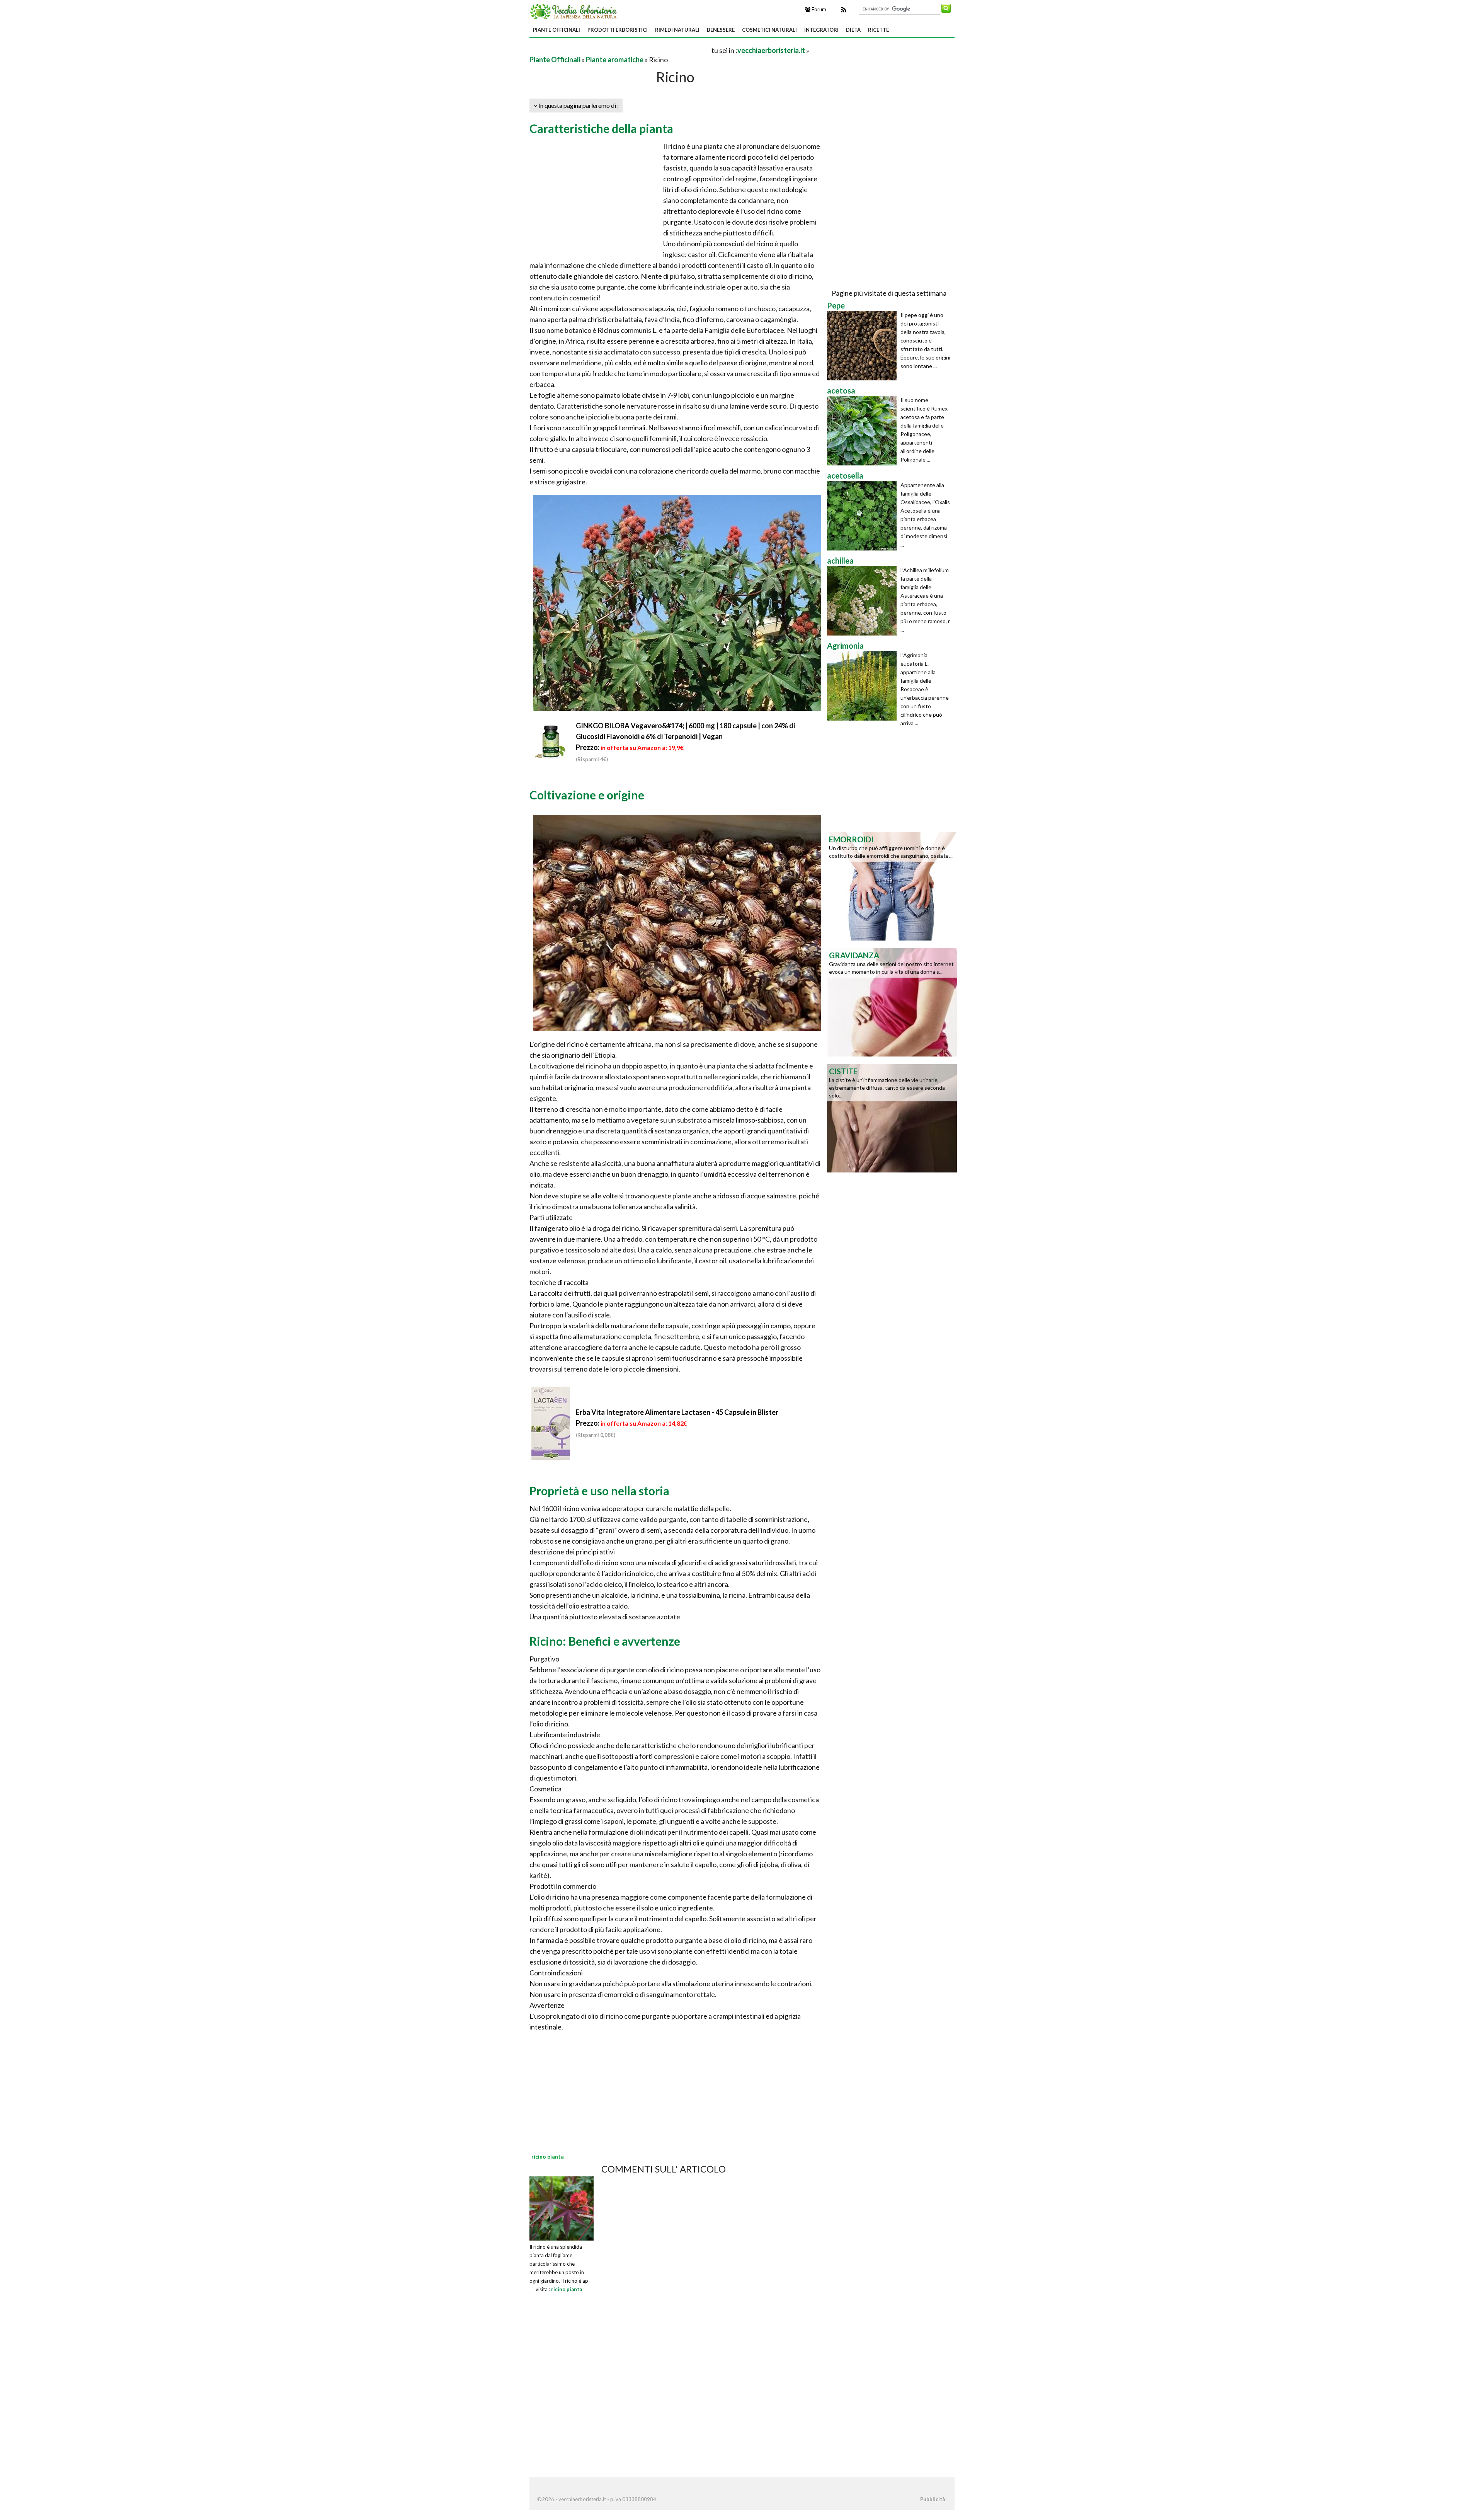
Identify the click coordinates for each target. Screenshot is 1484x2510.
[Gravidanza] (892, 1002)
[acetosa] (864, 431)
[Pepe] (864, 346)
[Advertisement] (620, 50)
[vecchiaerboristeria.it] (574, 11)
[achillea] (864, 601)
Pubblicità (933, 2499)
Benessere (721, 30)
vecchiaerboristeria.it (771, 50)
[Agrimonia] (864, 686)
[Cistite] (892, 1118)
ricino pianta (567, 2289)
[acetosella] (864, 516)
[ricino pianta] (562, 2207)
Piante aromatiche (615, 60)
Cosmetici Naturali (769, 30)
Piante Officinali (556, 30)
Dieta (853, 30)
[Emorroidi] (892, 886)
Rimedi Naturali (677, 30)
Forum (818, 9)
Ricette (878, 30)
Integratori (821, 30)
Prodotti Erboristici (618, 30)
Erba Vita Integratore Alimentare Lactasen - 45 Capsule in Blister (677, 1412)
